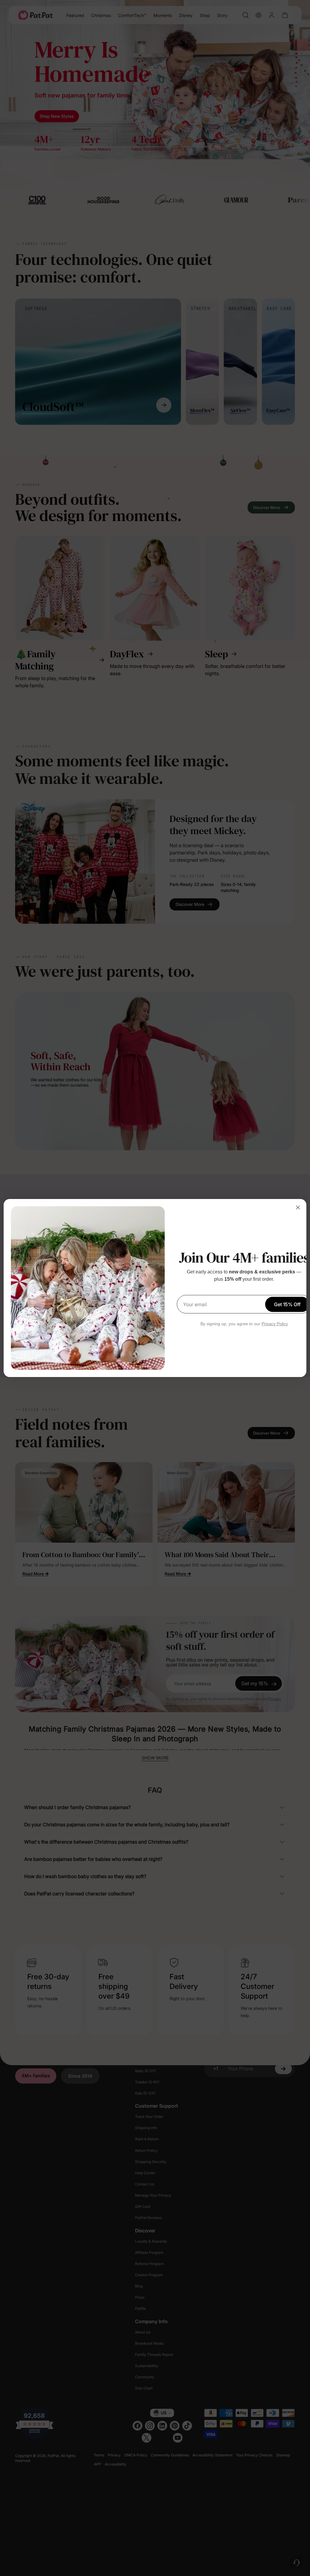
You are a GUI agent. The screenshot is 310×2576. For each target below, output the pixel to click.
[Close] (298, 1207)
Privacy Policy (275, 1324)
